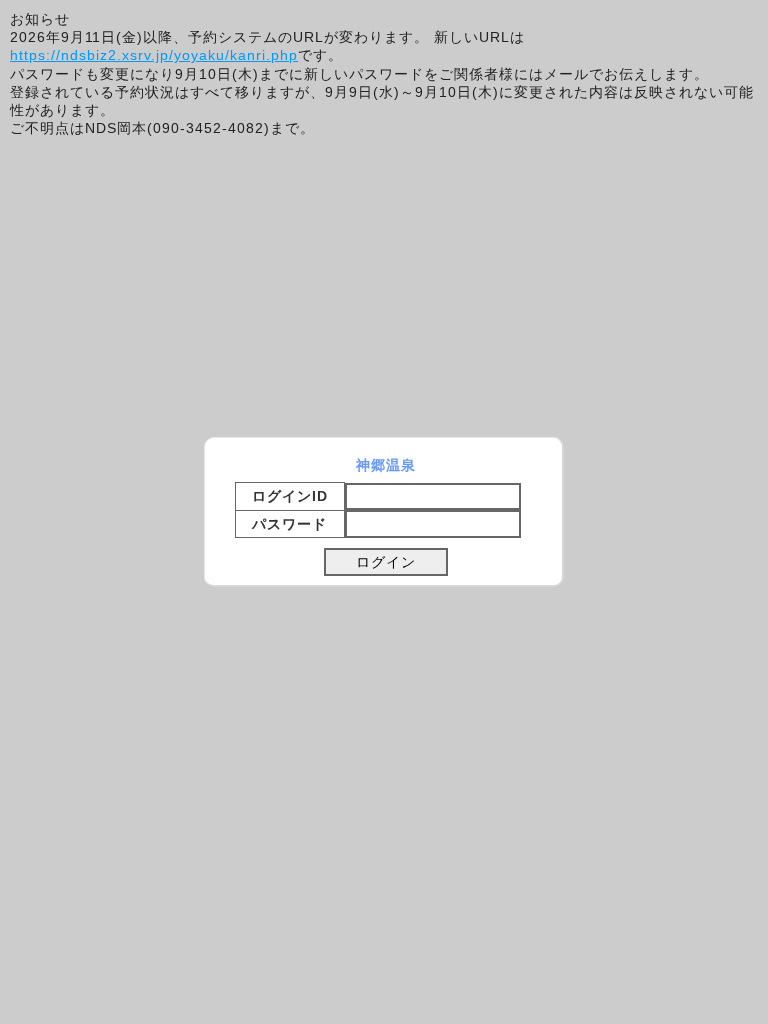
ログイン (386, 562)
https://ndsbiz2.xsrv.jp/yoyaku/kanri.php (154, 55)
